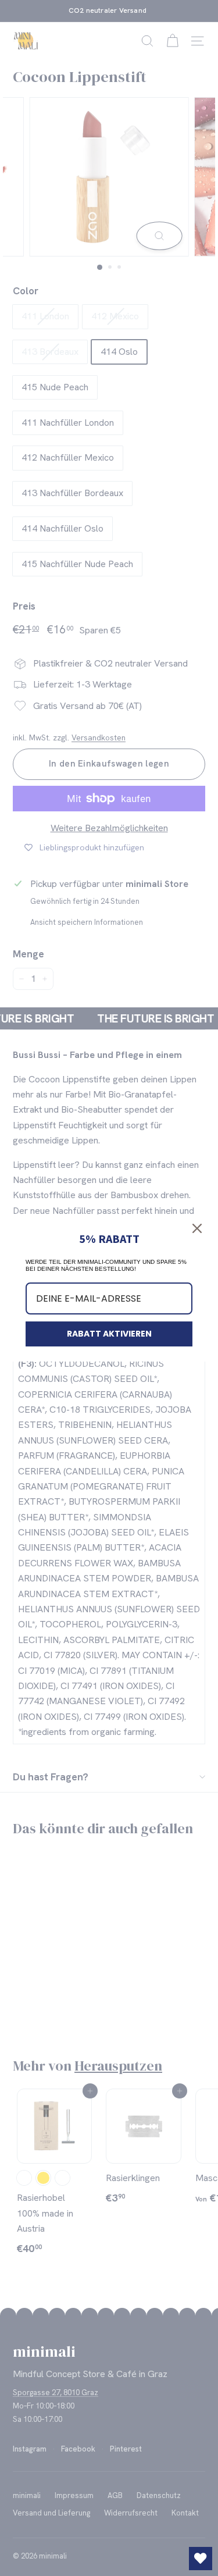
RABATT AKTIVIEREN (109, 1334)
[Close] (197, 1228)
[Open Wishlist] (201, 2559)
